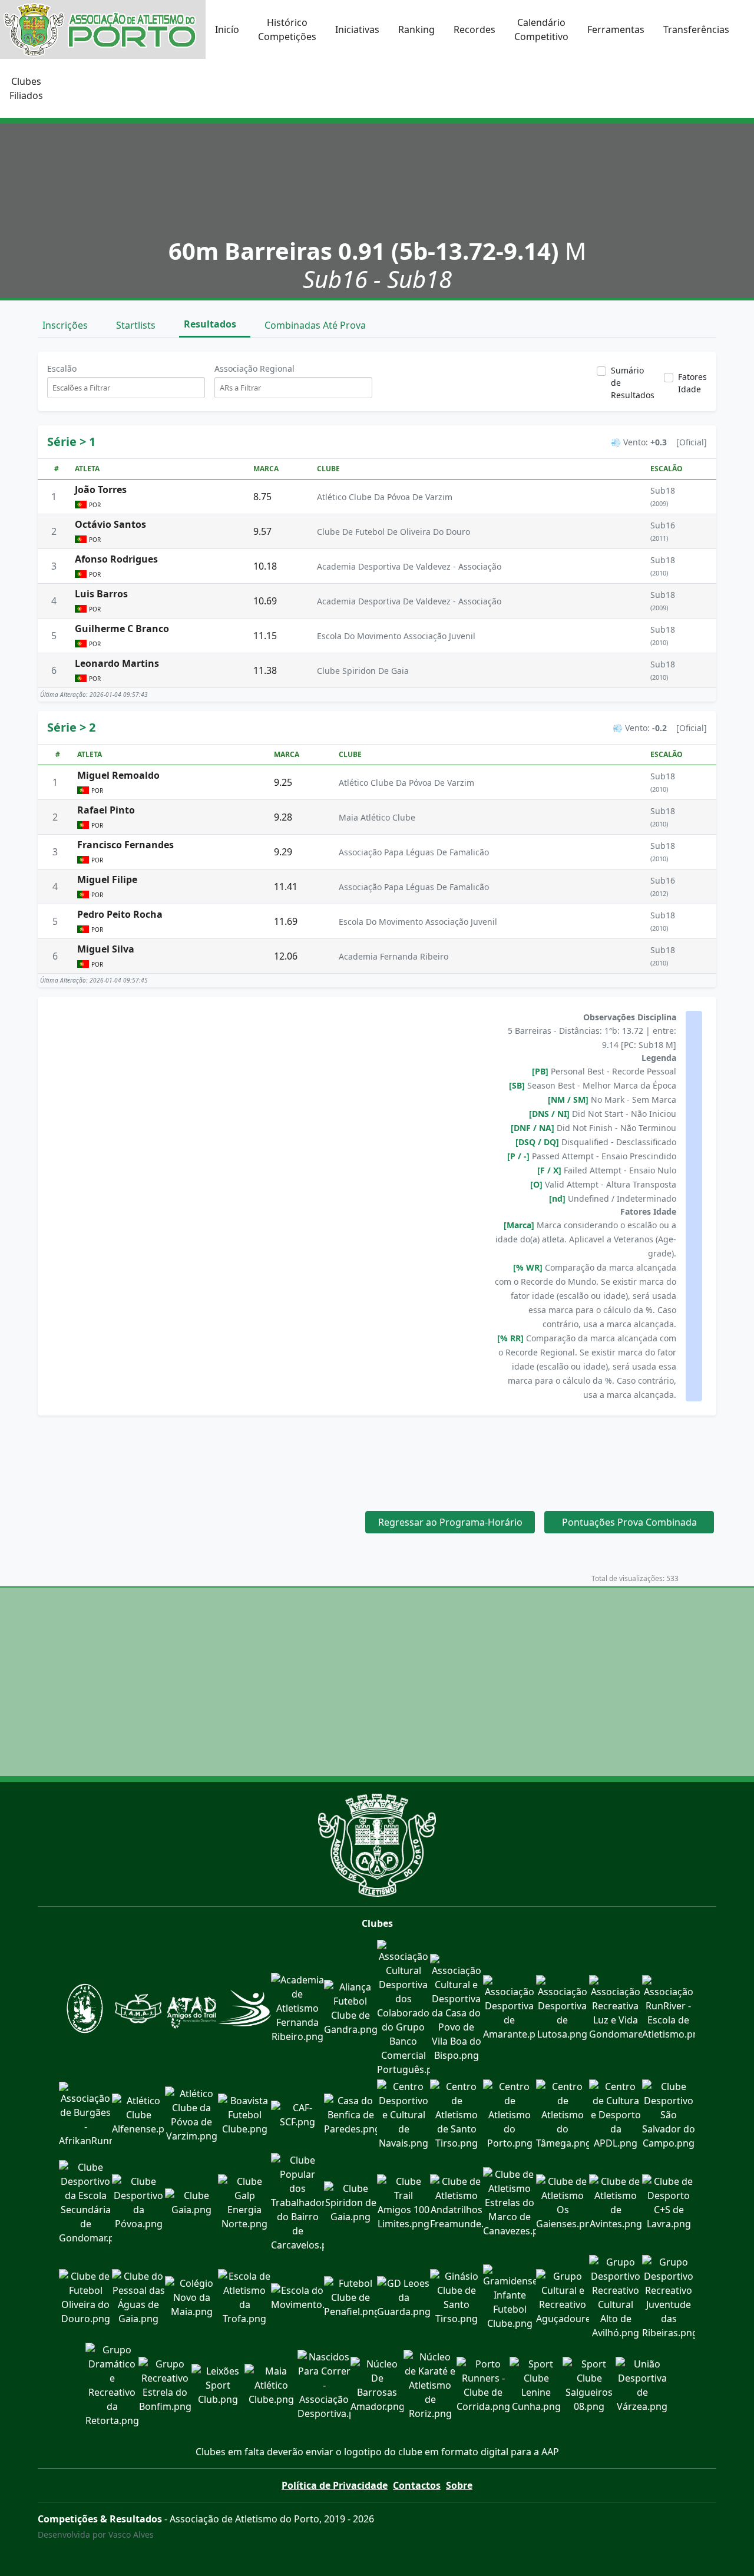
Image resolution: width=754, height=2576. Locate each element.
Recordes (474, 29)
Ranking (416, 29)
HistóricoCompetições (287, 29)
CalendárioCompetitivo (541, 29)
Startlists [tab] (137, 325)
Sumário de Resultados (633, 383)
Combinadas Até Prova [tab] (316, 325)
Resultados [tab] (211, 324)
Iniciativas (357, 29)
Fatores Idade (692, 383)
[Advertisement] (377, 1456)
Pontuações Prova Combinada (629, 1522)
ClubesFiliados (26, 88)
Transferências (696, 29)
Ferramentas (616, 29)
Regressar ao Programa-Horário (450, 1522)
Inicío (227, 29)
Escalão (62, 368)
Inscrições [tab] (66, 325)
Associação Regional (254, 368)
